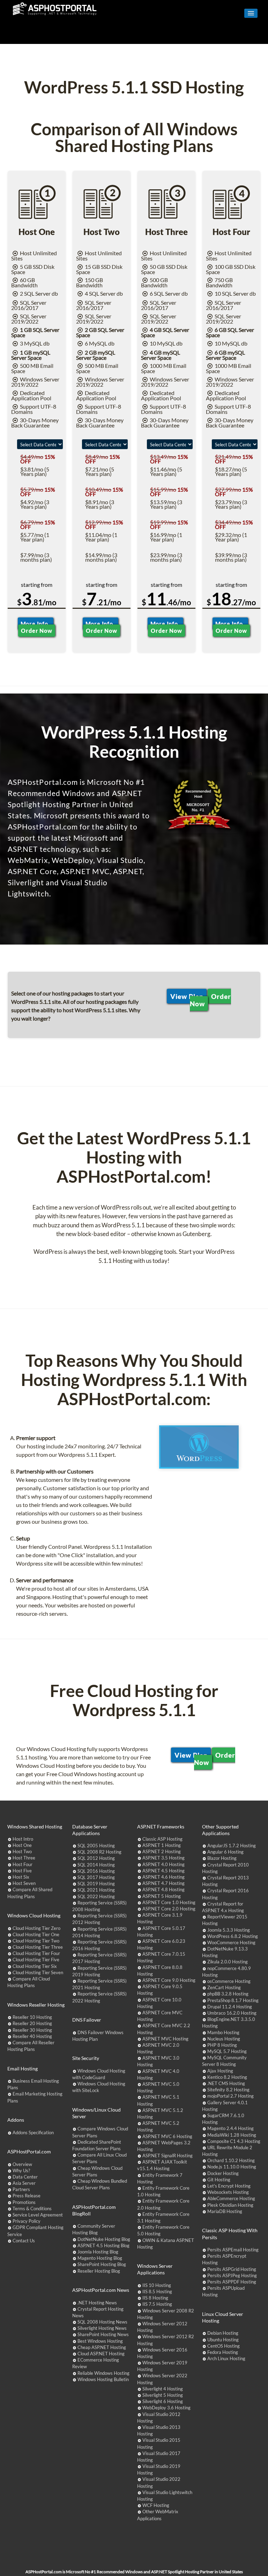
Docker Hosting (223, 2173)
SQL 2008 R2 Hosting (99, 1852)
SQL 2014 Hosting (96, 1865)
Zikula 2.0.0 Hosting (228, 1962)
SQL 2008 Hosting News (102, 2322)
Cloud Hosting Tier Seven (38, 1972)
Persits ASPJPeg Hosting (232, 2275)
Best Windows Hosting (100, 2341)
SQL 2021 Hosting (96, 1890)
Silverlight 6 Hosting (163, 2401)
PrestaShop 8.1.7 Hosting (233, 2000)
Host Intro (23, 1839)
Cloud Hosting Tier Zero (36, 1928)
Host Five (22, 1871)
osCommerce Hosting (229, 1981)
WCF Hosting (156, 2505)
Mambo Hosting (223, 2032)
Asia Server (24, 2183)
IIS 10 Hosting (157, 2285)
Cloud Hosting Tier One (36, 1934)
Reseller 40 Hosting (32, 2036)
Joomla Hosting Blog (98, 2252)
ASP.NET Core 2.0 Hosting (169, 1909)
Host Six (21, 1877)
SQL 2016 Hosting (96, 1871)
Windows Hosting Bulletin (103, 2379)
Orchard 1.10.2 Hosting (231, 2160)
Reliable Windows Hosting (103, 2373)
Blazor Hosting (222, 1858)
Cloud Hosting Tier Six (35, 1966)
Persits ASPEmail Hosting (233, 2250)
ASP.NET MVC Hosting (165, 2039)
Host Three (24, 1858)
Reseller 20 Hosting (32, 2023)
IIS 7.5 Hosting (157, 2304)
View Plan (187, 996)
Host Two (22, 1851)
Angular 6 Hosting (225, 1852)
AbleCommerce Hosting (231, 2198)
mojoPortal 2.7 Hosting (230, 2096)
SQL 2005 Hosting (96, 1846)
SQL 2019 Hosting (96, 1884)
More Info (36, 624)
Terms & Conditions (32, 2208)
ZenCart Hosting (224, 1987)
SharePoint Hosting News (103, 2334)
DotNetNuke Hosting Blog (104, 2239)
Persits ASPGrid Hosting (232, 2269)
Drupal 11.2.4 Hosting (230, 2007)
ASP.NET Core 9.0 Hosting (169, 1980)
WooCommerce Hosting (231, 1942)
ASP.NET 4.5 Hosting (163, 1871)
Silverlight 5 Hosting (163, 2395)
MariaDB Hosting (225, 2211)
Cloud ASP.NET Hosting (101, 2354)
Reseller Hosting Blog (99, 2271)
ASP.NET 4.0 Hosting (163, 1864)
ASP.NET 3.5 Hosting (163, 1858)
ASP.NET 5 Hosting (162, 1896)
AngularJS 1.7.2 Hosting (232, 1846)
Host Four (23, 1864)
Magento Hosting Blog (100, 2258)
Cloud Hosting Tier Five (36, 1960)
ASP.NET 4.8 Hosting (163, 1889)
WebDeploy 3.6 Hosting (166, 2408)
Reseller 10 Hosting (32, 2017)
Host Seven (24, 1883)
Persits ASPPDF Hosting (232, 2282)
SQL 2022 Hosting (96, 1896)
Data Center (25, 2177)
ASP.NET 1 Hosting (162, 1845)
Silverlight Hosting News (102, 2328)
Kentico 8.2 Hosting (227, 2077)
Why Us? (21, 2170)
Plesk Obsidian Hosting (230, 2205)
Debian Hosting (223, 2333)
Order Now (36, 631)
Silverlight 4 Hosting (163, 2389)
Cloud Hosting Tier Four (36, 1953)
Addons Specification (33, 2132)
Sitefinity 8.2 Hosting (228, 2090)
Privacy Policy (27, 2221)
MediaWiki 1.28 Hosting (232, 2135)
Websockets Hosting (228, 2192)
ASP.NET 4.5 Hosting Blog (103, 2245)
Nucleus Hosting (224, 2039)
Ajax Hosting (220, 2071)
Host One (22, 1845)
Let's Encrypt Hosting (229, 2186)
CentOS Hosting (224, 2346)
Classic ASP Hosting (162, 1839)
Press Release (27, 2196)
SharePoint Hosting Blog (102, 2264)
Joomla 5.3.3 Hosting (229, 1930)
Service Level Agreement (38, 2215)
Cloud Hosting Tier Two (36, 1941)
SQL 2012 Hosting (96, 1858)
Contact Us (24, 2241)
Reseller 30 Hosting (32, 2030)
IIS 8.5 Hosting (157, 2291)
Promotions (24, 2202)
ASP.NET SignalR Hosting (167, 2155)
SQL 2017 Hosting (96, 1877)
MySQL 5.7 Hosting (227, 2051)
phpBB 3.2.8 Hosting (228, 1994)
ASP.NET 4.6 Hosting (163, 1877)
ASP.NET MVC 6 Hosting (167, 2136)
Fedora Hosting (223, 2352)
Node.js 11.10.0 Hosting (232, 2167)
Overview (22, 2164)
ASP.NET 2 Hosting (162, 1851)
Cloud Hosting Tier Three (38, 1947)
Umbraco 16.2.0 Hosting (232, 2013)
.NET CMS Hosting (226, 2083)
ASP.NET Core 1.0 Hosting (169, 1902)
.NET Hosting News (97, 2303)
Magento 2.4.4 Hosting (230, 2128)
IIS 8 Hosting (155, 2298)
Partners (21, 2189)
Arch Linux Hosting (226, 2358)
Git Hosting (219, 2180)
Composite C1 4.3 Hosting (234, 2141)
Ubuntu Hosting (223, 2340)
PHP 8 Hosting (222, 2045)
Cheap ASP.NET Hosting (102, 2347)
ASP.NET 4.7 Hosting (163, 1883)
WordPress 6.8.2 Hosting (233, 1936)
